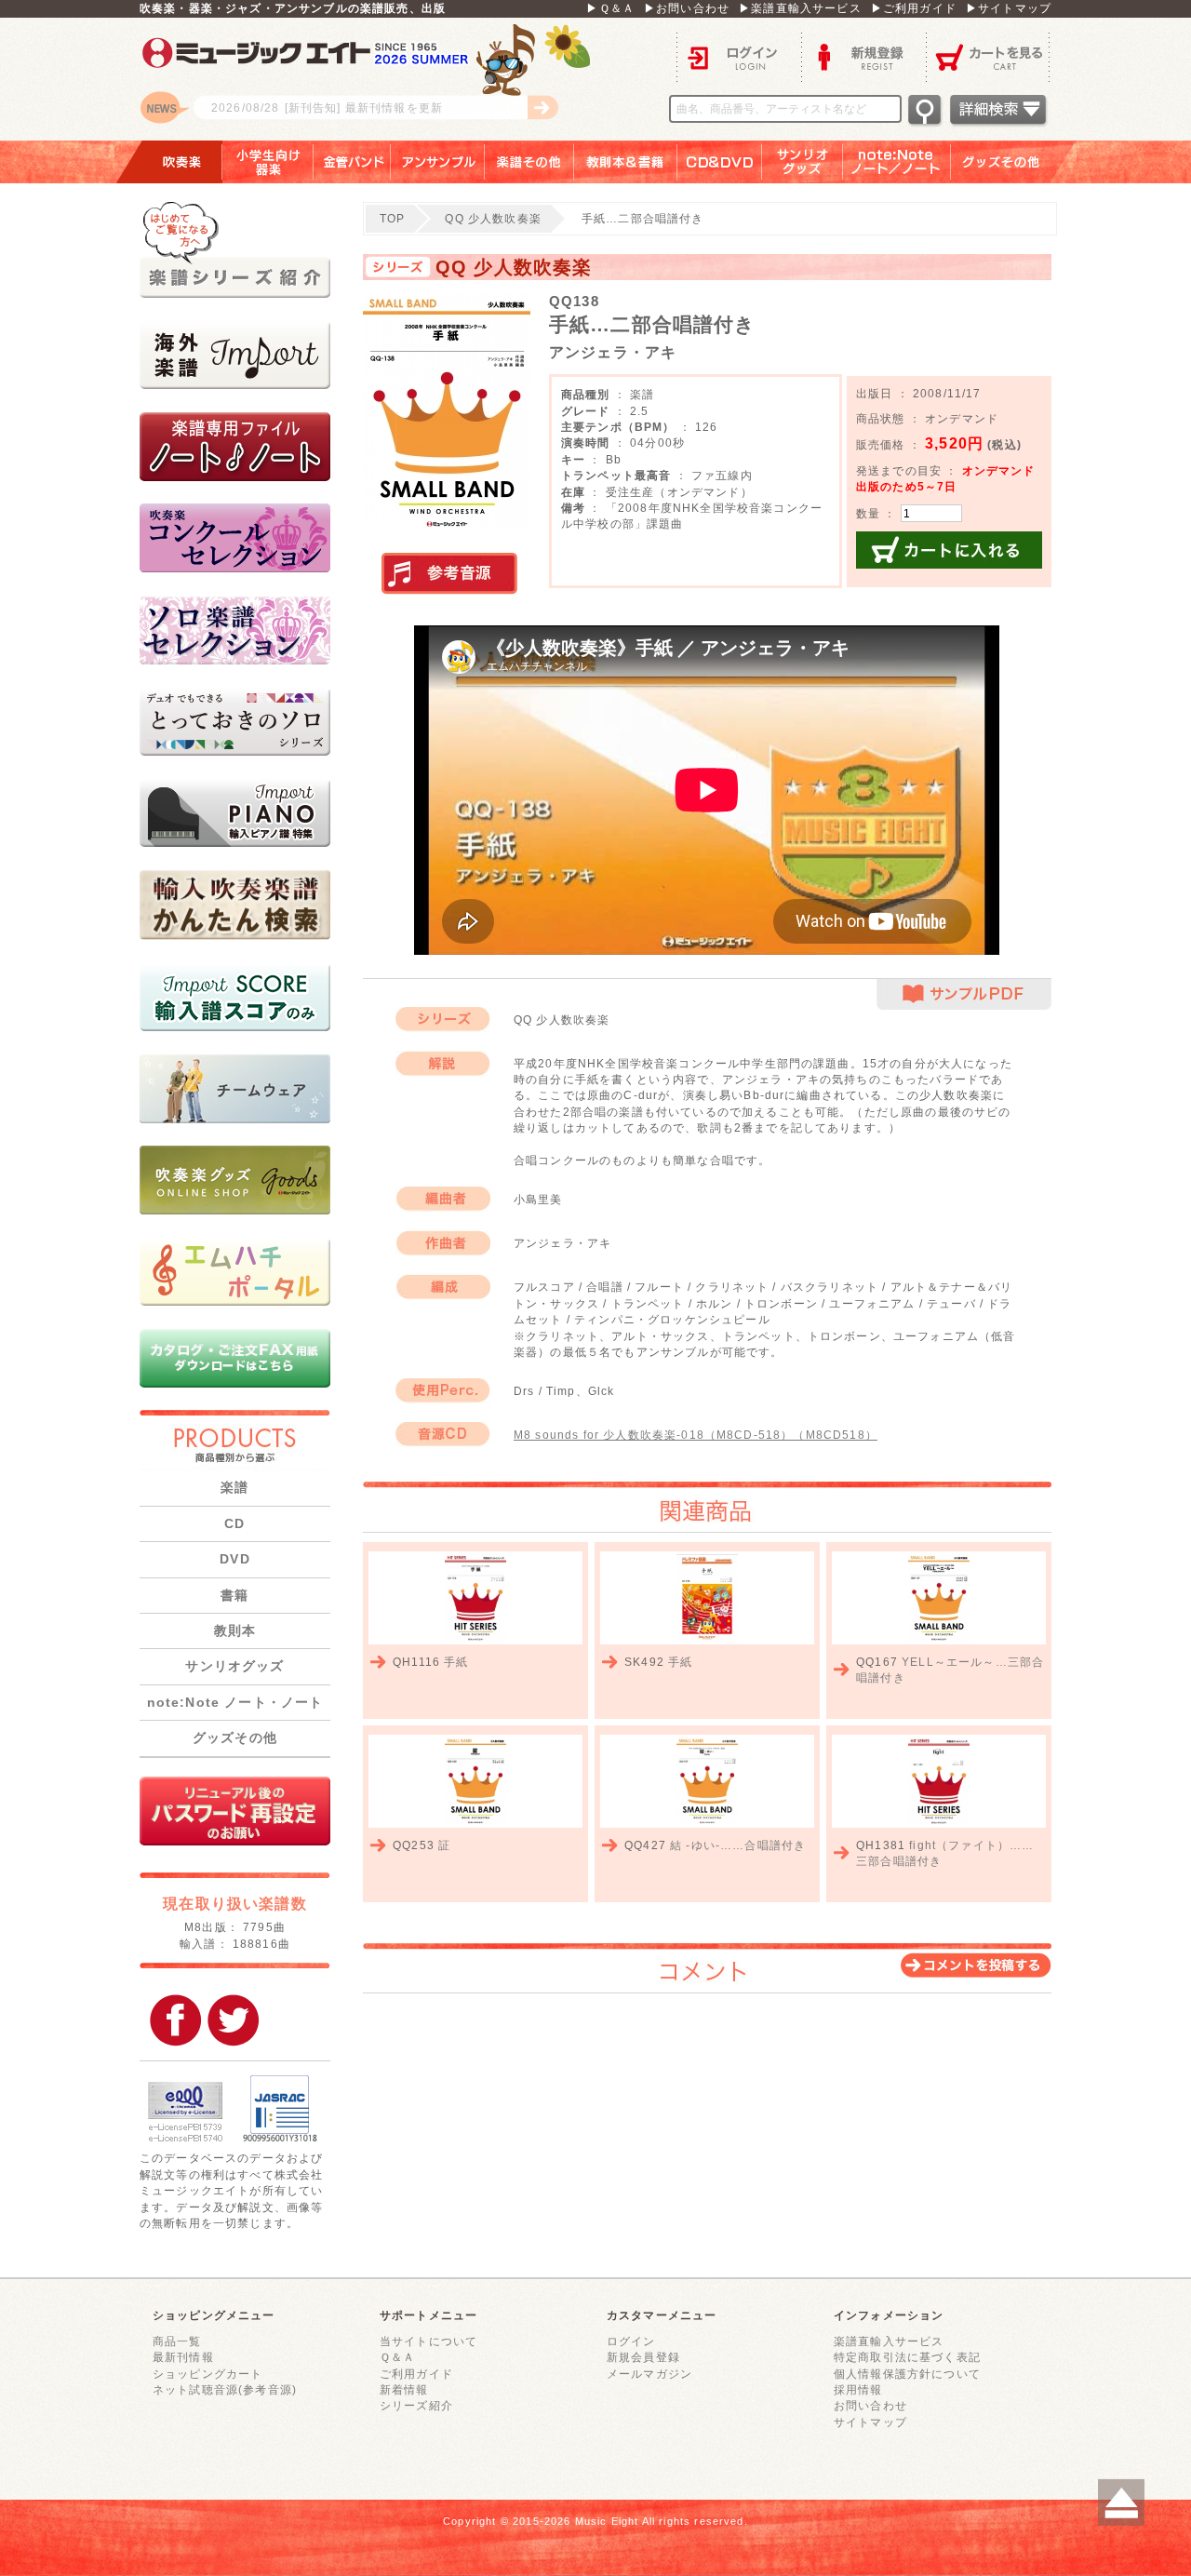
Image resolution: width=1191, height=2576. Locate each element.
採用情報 (858, 2389)
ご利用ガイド (416, 2374)
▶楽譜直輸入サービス (800, 8)
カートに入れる (949, 550)
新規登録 (863, 56)
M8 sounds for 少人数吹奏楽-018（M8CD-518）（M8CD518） (696, 1435)
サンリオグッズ (803, 162)
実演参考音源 (449, 574)
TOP (392, 218)
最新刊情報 (183, 2357)
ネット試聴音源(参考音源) (225, 2389)
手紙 (456, 1662)
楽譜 (234, 1487)
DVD (234, 1559)
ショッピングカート (207, 2374)
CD (234, 1523)
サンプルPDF (964, 994)
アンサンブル (438, 162)
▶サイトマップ (1009, 8)
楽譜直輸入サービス (889, 2341)
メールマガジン (649, 2374)
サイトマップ (870, 2422)
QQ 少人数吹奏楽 (493, 218)
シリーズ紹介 (416, 2405)
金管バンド (352, 162)
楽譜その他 (529, 162)
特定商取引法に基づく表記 (907, 2357)
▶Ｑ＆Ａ (610, 8)
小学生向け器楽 (268, 162)
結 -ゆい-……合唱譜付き (738, 1845)
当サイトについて (428, 2341)
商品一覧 (177, 2341)
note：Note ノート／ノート (897, 162)
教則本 (235, 1630)
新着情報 (404, 2389)
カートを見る (989, 56)
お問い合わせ (870, 2405)
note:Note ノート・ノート (235, 1702)
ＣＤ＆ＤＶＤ (720, 162)
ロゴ (372, 79)
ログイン (739, 56)
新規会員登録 (643, 2357)
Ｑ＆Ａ (397, 2357)
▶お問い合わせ (687, 8)
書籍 (234, 1595)
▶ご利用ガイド (914, 8)
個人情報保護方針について (907, 2374)
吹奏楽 (168, 162)
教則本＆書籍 (626, 162)
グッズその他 (1014, 162)
